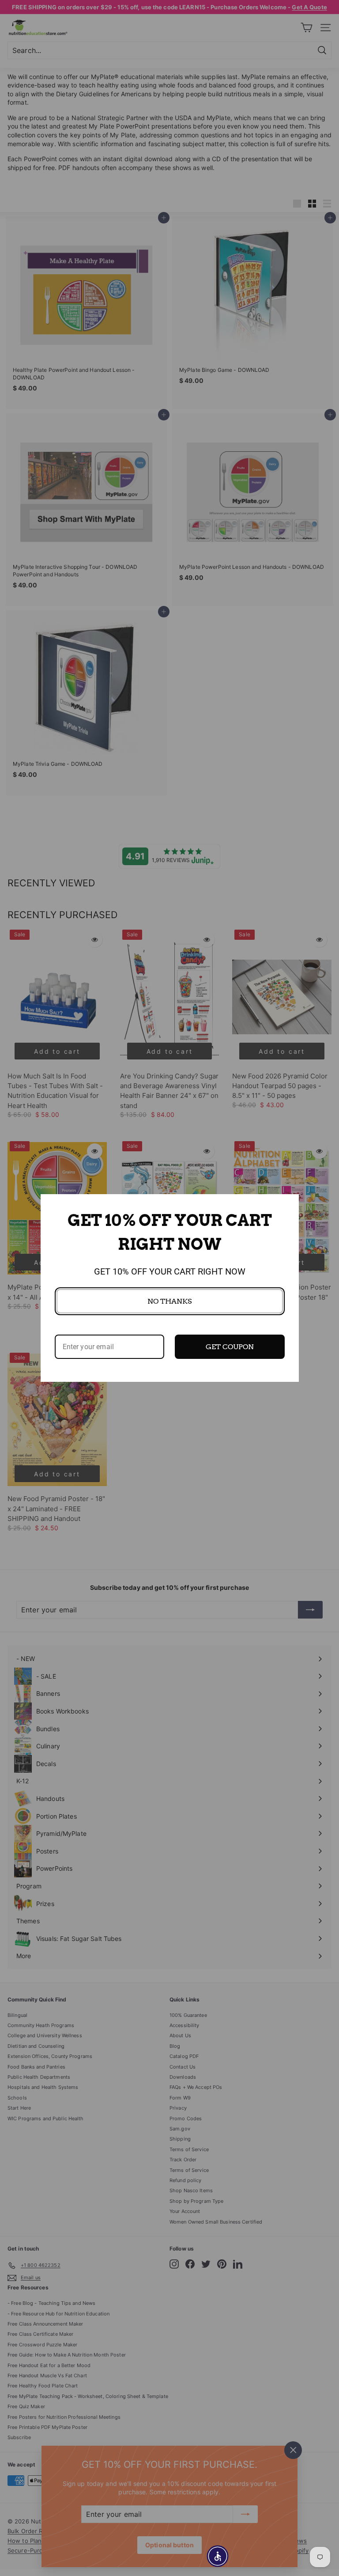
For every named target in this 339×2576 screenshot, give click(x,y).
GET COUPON (230, 1347)
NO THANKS (169, 1301)
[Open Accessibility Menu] (218, 2556)
